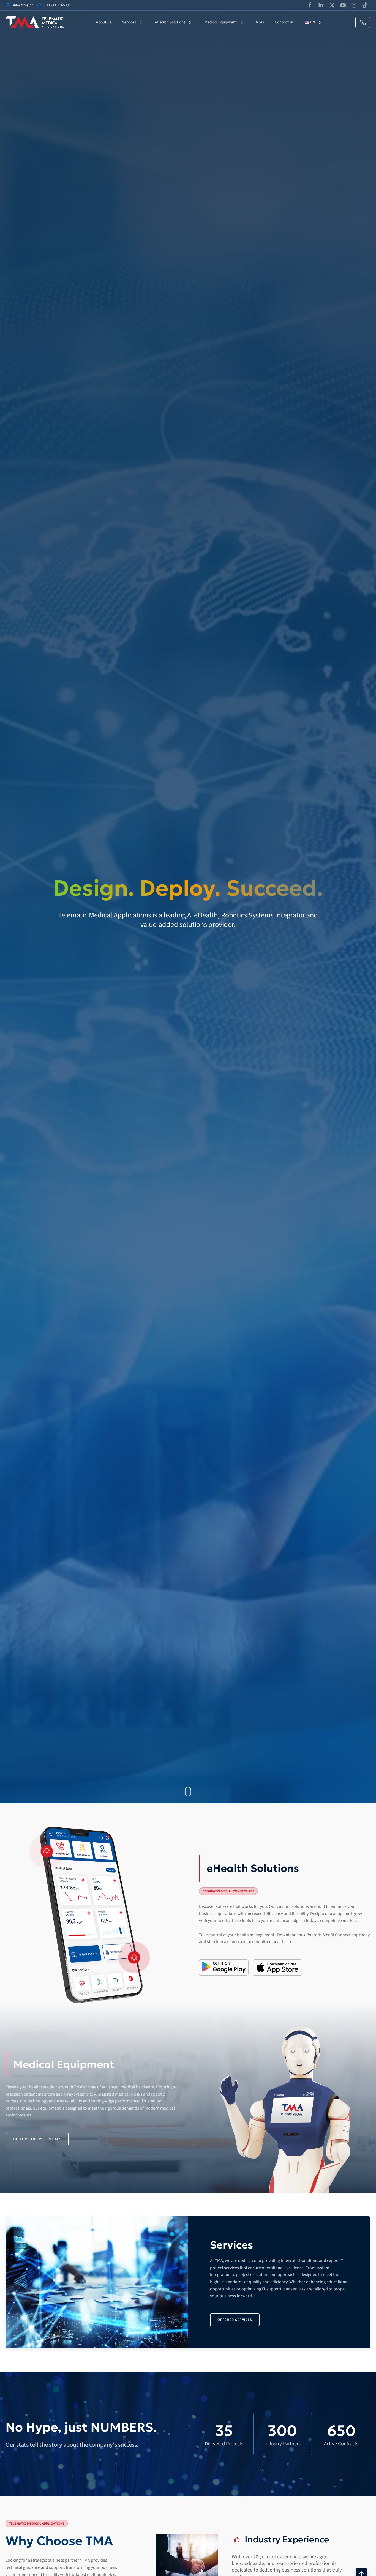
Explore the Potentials (37, 2139)
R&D (260, 22)
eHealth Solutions (170, 22)
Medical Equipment (221, 22)
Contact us (284, 22)
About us (103, 22)
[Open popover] (47, 1851)
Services (129, 22)
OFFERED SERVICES (235, 2320)
